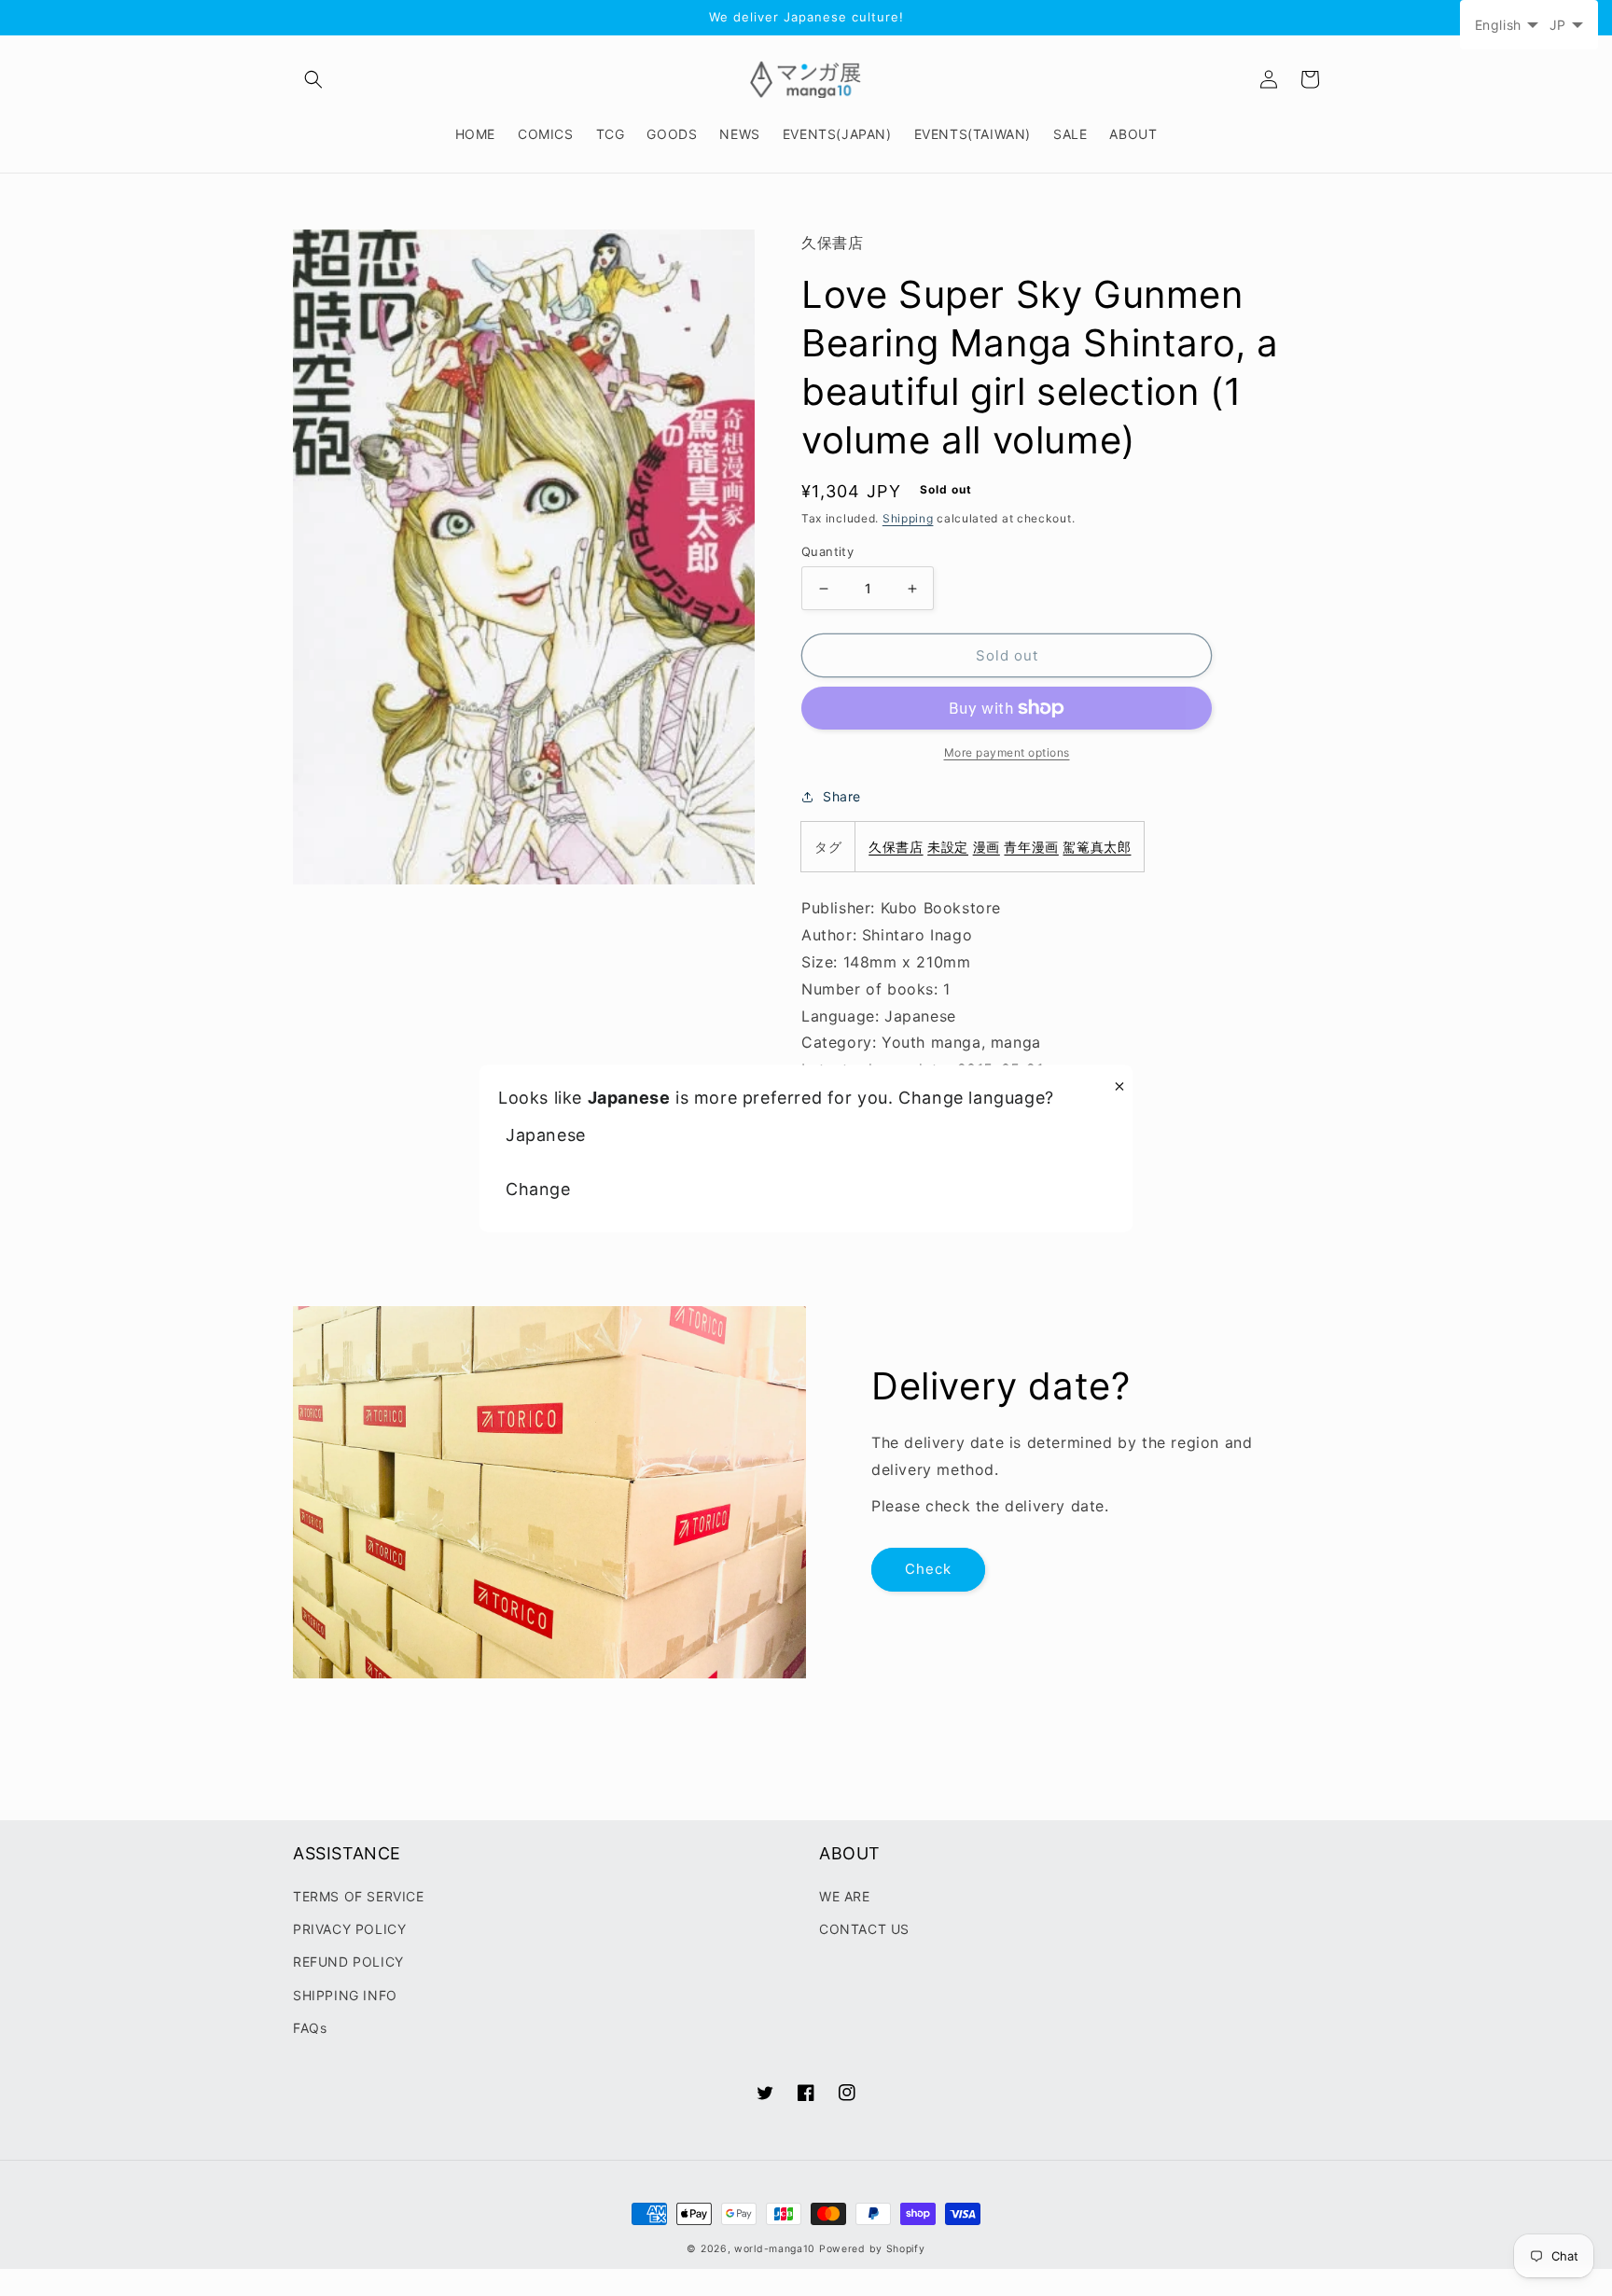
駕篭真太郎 (1097, 847)
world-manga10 (775, 2249)
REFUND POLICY (348, 1962)
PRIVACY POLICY (349, 1929)
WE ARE (845, 1896)
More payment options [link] (1007, 752)
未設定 (948, 847)
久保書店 (896, 847)
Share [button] (842, 796)
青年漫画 (1031, 847)
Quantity (827, 551)
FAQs (310, 2028)
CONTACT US (864, 1929)
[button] (313, 79)
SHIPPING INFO (345, 1995)
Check (928, 1569)
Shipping (908, 518)
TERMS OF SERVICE (359, 1896)
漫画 (987, 847)
